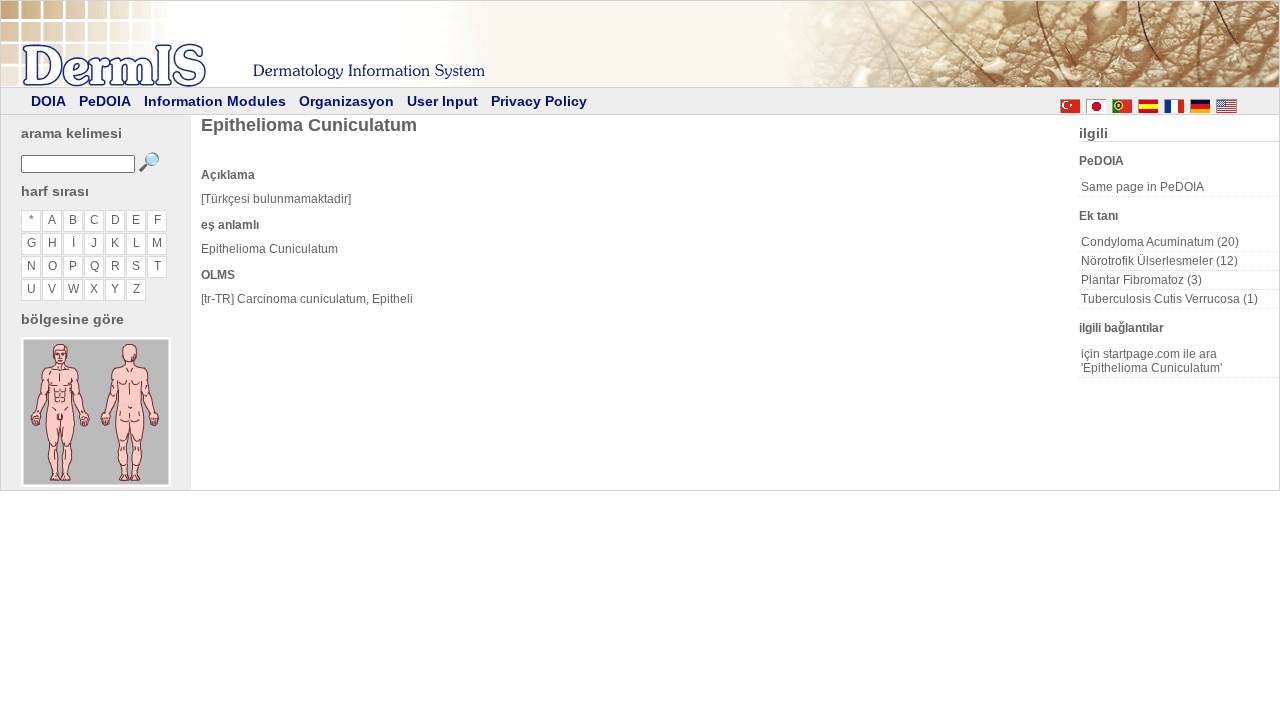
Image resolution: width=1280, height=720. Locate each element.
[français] (1174, 103)
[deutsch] (1200, 103)
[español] (1148, 103)
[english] (1246, 103)
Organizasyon (346, 101)
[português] (1122, 103)
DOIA (48, 101)
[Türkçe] (1070, 103)
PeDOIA (105, 101)
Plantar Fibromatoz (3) (1141, 280)
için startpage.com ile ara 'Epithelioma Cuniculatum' (1151, 361)
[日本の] (1096, 103)
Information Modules (215, 101)
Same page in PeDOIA (1142, 187)
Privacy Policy (539, 101)
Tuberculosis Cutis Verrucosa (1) (1169, 299)
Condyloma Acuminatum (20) (1160, 242)
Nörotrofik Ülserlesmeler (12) (1159, 261)
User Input (442, 101)
